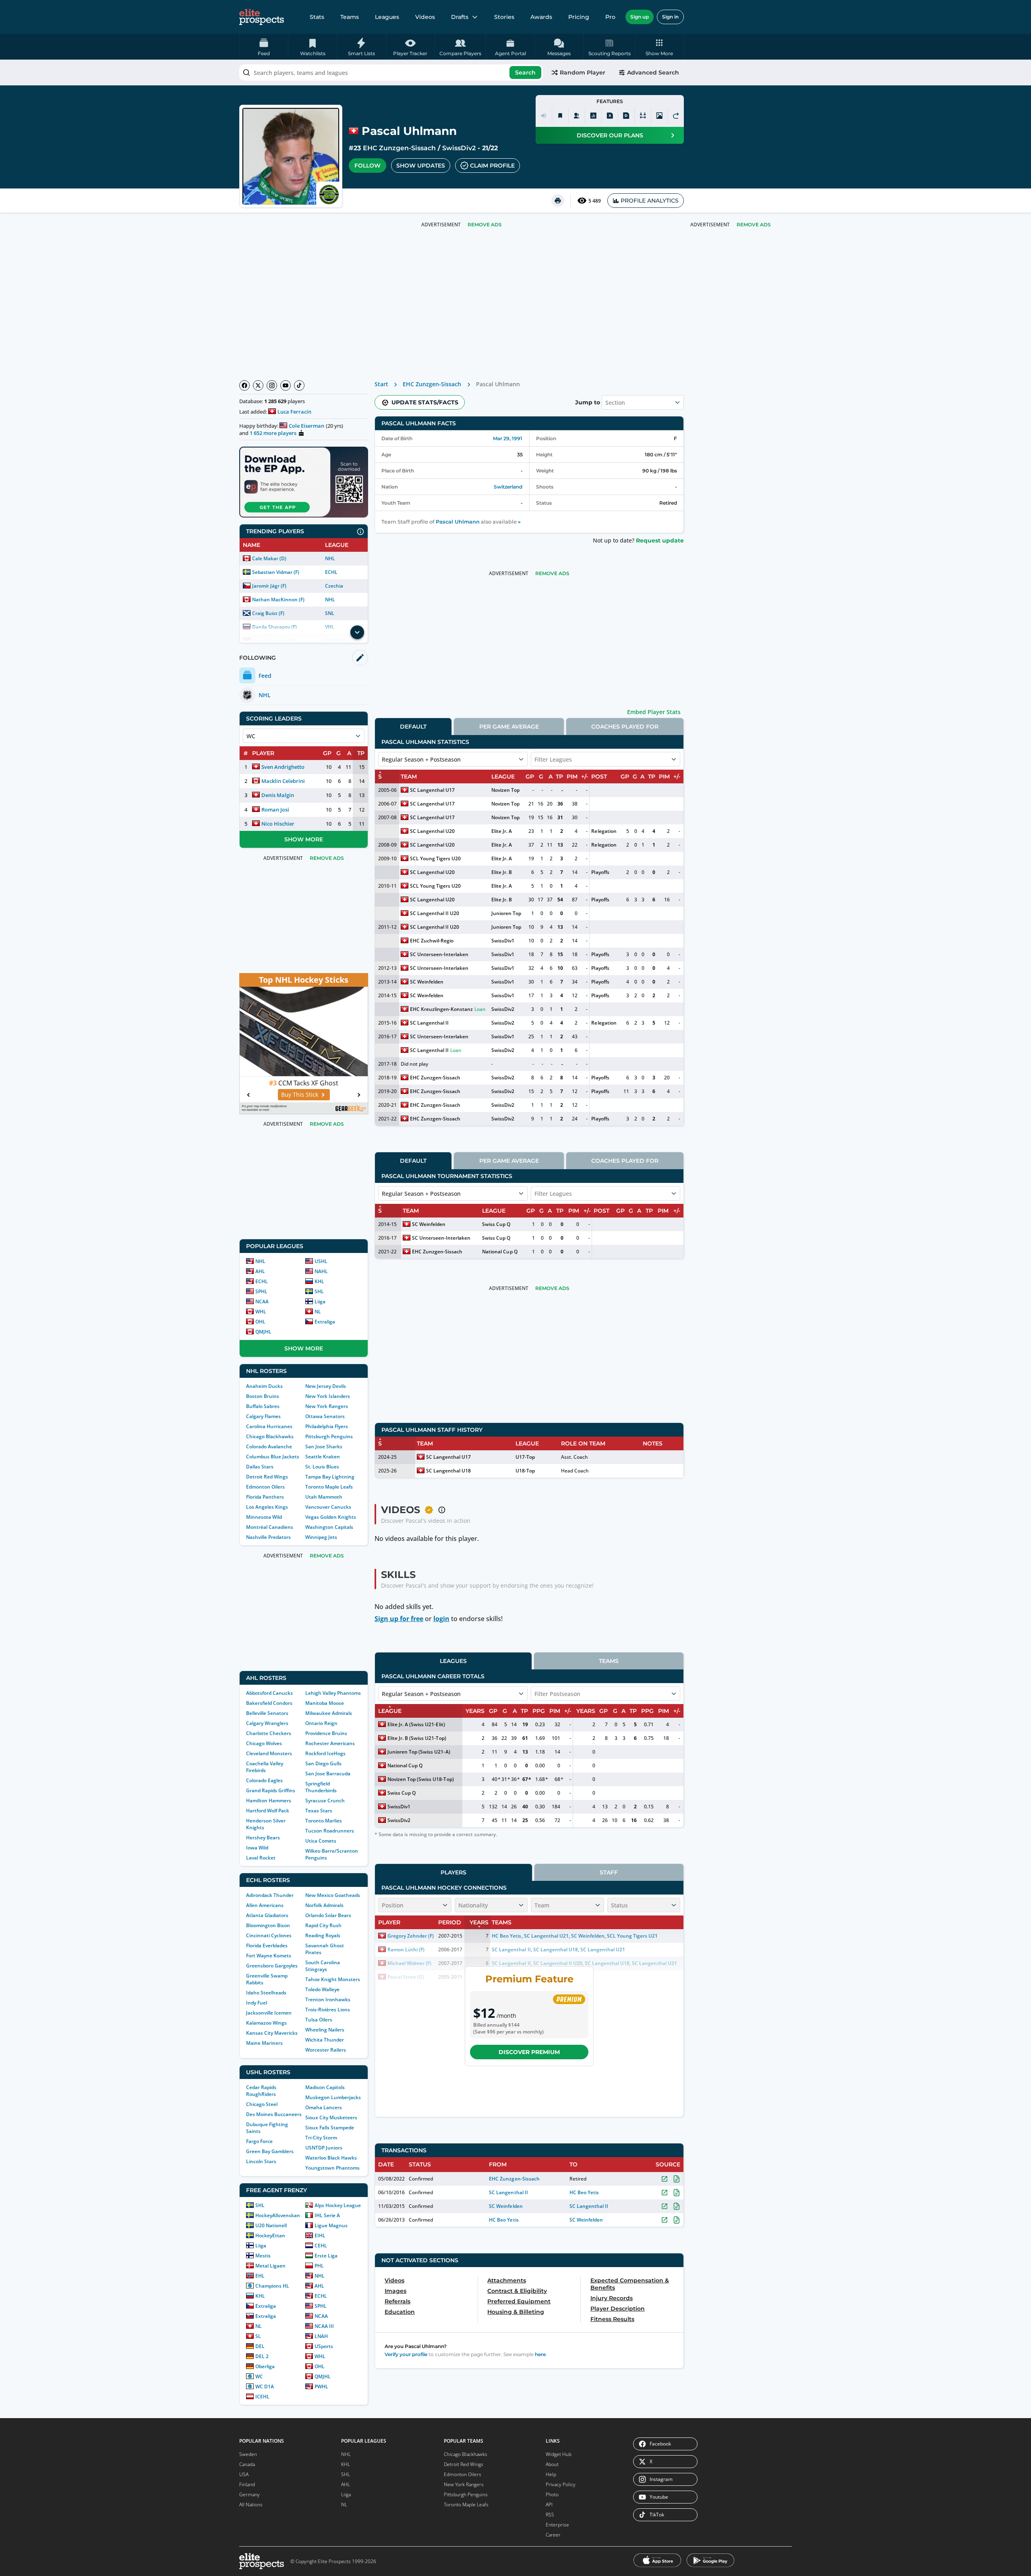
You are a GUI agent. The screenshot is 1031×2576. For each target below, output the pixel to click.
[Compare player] (643, 116)
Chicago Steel (262, 2104)
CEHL (321, 2246)
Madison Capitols (325, 2087)
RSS (550, 2515)
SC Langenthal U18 (448, 1471)
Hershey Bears (263, 1838)
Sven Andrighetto (283, 767)
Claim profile (492, 166)
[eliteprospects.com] (262, 17)
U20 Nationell (271, 2225)
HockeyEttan (270, 2235)
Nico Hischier (278, 824)
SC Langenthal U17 (432, 790)
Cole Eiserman (306, 426)
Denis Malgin (278, 795)
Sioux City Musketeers (331, 2117)
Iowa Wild (257, 1848)
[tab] (413, 726)
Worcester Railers (326, 2050)
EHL (260, 2276)
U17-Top (525, 1457)
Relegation (604, 831)
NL (318, 1312)
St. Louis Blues (322, 1467)
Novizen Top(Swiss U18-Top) (421, 1779)
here (540, 2354)
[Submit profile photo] (659, 116)
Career (553, 2535)
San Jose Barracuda (328, 1774)
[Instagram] (272, 385)
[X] (258, 385)
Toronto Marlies (324, 1821)
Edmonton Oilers (265, 1487)
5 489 (595, 201)
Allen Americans (265, 1905)
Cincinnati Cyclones (269, 1935)
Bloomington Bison (268, 1925)
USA (244, 2474)
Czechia (334, 586)
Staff (609, 1872)
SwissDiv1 (503, 941)
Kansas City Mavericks (272, 2033)
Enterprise (557, 2525)
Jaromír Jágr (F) (269, 586)
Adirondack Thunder (270, 1895)
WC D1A (265, 2387)
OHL (260, 1322)
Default (413, 727)
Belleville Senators (267, 1713)
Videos (425, 17)
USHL (321, 1261)
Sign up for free (399, 1619)
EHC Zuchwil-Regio (432, 941)
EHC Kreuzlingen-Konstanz (441, 1009)
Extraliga (325, 1322)
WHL (261, 1312)
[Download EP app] (304, 482)
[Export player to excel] (610, 116)
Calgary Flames (263, 1416)
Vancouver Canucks (328, 1507)
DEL (260, 2346)
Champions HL (272, 2286)
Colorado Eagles (264, 1780)
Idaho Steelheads (266, 1993)
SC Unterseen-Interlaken (439, 954)
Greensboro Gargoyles (272, 1966)
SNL (330, 613)
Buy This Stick (300, 1094)
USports (324, 2346)
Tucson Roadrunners (330, 1831)
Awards (541, 17)
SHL (319, 1291)
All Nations (251, 2505)
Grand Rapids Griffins (271, 1790)
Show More (304, 839)
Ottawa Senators (325, 1416)
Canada (247, 2464)
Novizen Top (505, 790)
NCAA (262, 1301)
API (549, 2505)
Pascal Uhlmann (458, 522)
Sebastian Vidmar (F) (276, 572)
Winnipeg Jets (321, 1537)
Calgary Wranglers (267, 1723)
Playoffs (600, 872)
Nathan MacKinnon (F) (278, 599)
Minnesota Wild (264, 1517)
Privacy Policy (561, 2484)
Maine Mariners (264, 2043)
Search (525, 72)
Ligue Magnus (331, 2225)
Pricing (579, 17)
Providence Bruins (326, 1733)
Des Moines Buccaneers (274, 2114)
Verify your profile (406, 2354)
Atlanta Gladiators (267, 1915)
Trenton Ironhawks (328, 1999)
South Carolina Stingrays (323, 1966)
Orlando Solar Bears (328, 1915)
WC (259, 2376)
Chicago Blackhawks (270, 1436)
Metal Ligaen (270, 2266)
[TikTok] (299, 385)
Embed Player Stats (654, 712)
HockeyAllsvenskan (278, 2215)
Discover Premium (529, 2052)
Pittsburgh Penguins (329, 1436)
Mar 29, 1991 (508, 438)
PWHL (321, 2387)
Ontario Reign (321, 1723)
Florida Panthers (265, 1497)
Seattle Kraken (323, 1457)
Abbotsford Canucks (269, 1693)
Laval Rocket (261, 1858)
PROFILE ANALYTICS (650, 201)
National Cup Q (500, 1252)
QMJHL (263, 1332)
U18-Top (525, 1471)
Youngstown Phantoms (332, 2168)
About (552, 2464)
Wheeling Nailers (325, 2030)
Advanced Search (653, 72)
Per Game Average (509, 727)
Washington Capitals (329, 1527)
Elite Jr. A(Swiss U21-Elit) (416, 1724)
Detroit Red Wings (267, 1477)
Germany (249, 2494)
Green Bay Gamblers (270, 2151)
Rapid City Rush (323, 1925)
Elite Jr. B (502, 872)
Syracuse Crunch (325, 1801)
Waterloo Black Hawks (331, 2158)
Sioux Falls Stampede (330, 2128)
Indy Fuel (257, 2003)
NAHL (321, 1271)
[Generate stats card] (593, 116)
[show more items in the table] (357, 632)
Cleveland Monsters (269, 1753)
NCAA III (324, 2326)
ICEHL (262, 2397)
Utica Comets (321, 1841)
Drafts (460, 17)
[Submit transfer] (676, 116)
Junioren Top (506, 913)
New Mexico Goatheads (333, 1895)
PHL (319, 2266)
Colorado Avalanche (269, 1446)
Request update (660, 540)
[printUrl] (558, 201)
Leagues (387, 17)
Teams (350, 17)
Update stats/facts (425, 402)
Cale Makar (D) (269, 558)
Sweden (248, 2454)
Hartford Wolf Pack (268, 1811)
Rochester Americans (330, 1743)
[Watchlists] (560, 116)
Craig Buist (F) (268, 613)
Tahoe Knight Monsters (333, 1979)
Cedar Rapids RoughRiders (261, 2091)
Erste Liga (326, 2256)
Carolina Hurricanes (269, 1426)
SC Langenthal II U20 (435, 913)
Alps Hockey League (338, 2205)
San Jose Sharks (324, 1446)
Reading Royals (323, 1935)
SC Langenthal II (429, 1023)
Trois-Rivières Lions (328, 2010)
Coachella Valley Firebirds (265, 1767)
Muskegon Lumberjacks (333, 2097)
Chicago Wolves (264, 1743)
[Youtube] (286, 385)
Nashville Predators (268, 1537)
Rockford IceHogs (325, 1753)
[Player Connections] (577, 116)
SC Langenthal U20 (432, 831)
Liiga (320, 1301)
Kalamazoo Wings (266, 2023)
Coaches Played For (625, 727)
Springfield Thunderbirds (321, 1787)
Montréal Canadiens (270, 1527)
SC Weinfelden (427, 982)
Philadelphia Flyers (327, 1426)
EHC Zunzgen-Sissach (399, 148)
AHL (260, 1271)
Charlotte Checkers (269, 1733)
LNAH (321, 2336)
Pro (610, 17)
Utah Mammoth (324, 1497)
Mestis (263, 2256)
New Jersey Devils (326, 1386)
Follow (367, 166)
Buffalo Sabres (263, 1406)
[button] (659, 47)
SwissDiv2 (459, 148)
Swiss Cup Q (496, 1224)
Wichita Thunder (325, 2040)
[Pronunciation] (544, 116)
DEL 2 (262, 2356)
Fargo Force (259, 2141)
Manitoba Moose (325, 1703)
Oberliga (265, 2366)
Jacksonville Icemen (269, 2013)
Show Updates (421, 166)
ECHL (331, 572)
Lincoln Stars (261, 2161)
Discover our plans (610, 135)
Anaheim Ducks (264, 1386)
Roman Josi (275, 810)
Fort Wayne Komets (269, 1956)
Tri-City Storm (321, 2138)
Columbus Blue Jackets (273, 1457)
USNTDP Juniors (324, 2148)
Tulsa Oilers (319, 2020)
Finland (247, 2484)
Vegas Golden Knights (331, 1517)
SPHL (261, 1291)
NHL (330, 558)
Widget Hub (559, 2454)
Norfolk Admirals (324, 1905)
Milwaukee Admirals (329, 1713)
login (441, 1619)
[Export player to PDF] (626, 116)
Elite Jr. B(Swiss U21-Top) (417, 1738)
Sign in (670, 17)
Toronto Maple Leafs (329, 1487)
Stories (504, 17)
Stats (317, 17)
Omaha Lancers (324, 2107)
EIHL (320, 2235)
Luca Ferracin (294, 412)
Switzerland (508, 487)
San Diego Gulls (323, 1763)
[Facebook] (244, 385)
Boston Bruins (263, 1396)
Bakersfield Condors (269, 1703)
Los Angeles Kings (267, 1507)
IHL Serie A (327, 2215)
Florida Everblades (267, 1945)
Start (381, 384)
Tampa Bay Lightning (330, 1477)
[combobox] (391, 72)
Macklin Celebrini (283, 781)
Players (453, 1872)
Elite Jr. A (502, 831)
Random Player (583, 72)
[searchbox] (391, 72)
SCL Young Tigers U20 (435, 858)
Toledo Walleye (322, 1989)
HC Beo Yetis (584, 2192)
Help (551, 2474)
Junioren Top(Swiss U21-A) (419, 1752)
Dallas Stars (260, 1467)
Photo (552, 2494)
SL (258, 2336)
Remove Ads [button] (754, 225)
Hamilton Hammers (269, 1801)
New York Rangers (327, 1406)
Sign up (640, 17)
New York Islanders (328, 1396)
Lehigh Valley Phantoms (333, 1693)
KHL (319, 1281)
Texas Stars (319, 1811)
